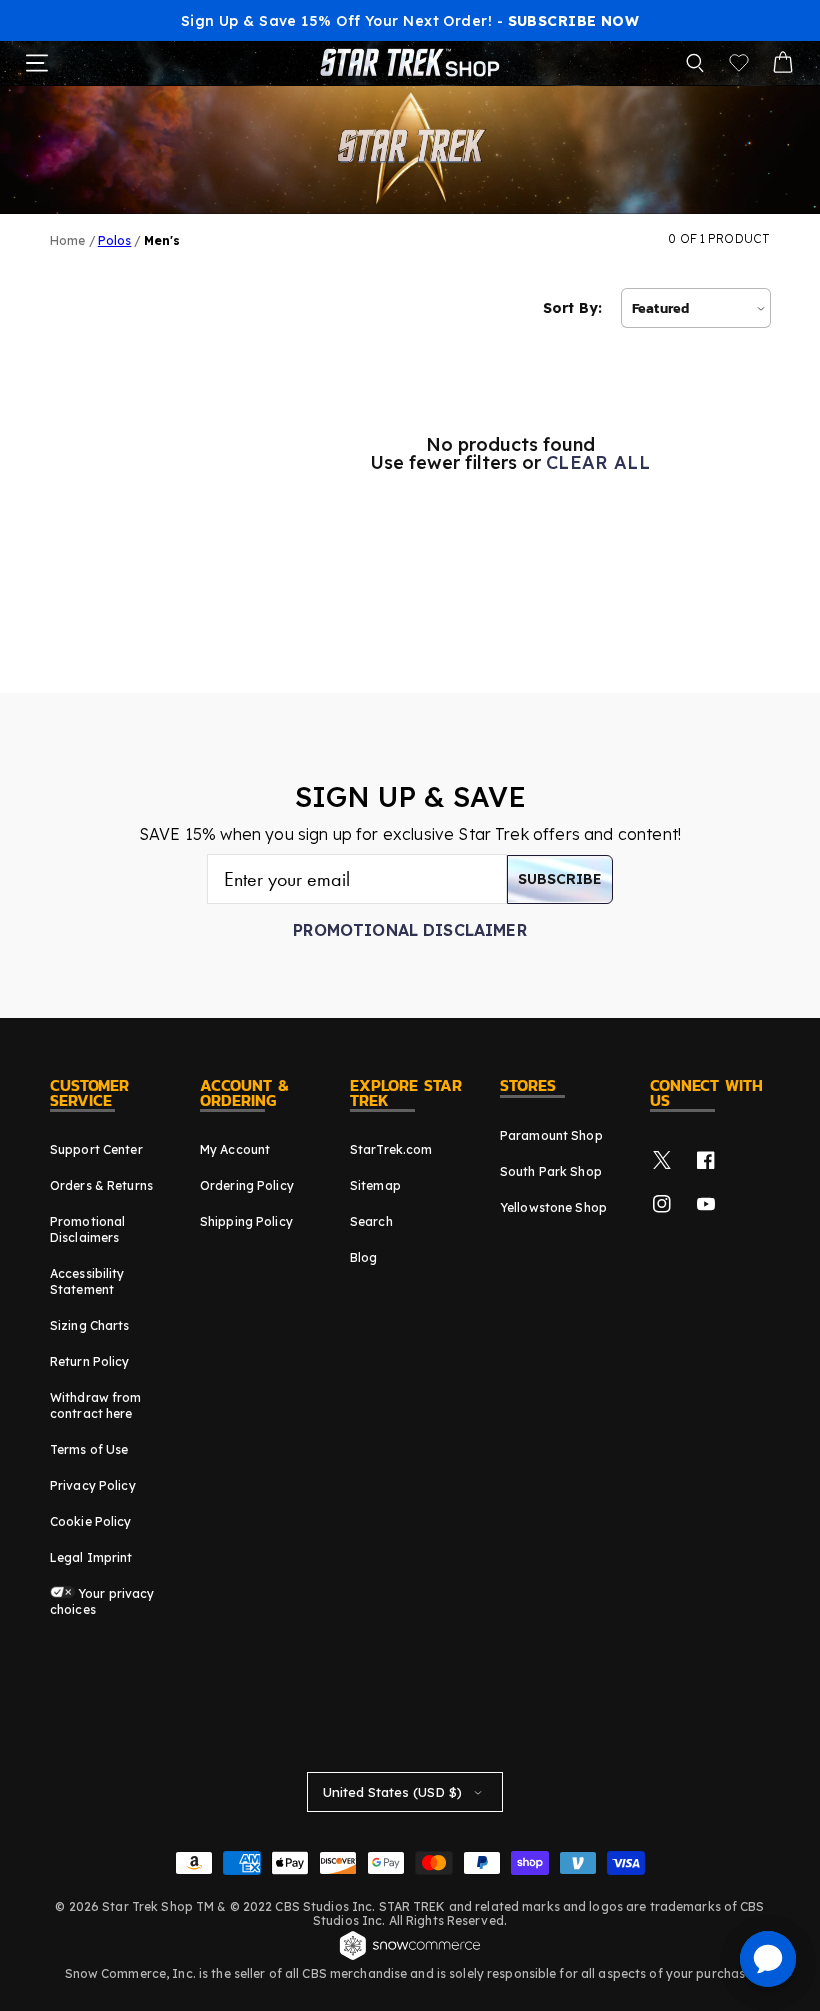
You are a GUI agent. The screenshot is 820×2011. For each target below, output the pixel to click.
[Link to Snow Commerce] (410, 1957)
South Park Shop (551, 1171)
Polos (115, 240)
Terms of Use (89, 1449)
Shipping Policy (246, 1221)
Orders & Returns (101, 1185)
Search (371, 1221)
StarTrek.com (391, 1149)
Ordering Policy (247, 1185)
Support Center (96, 1149)
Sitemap (375, 1185)
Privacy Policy (93, 1485)
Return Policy (90, 1361)
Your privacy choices (102, 1601)
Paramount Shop (551, 1135)
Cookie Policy (91, 1521)
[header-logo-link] (410, 63)
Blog (363, 1257)
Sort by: (572, 308)
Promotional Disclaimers (87, 1229)
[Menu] (37, 63)
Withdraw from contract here (96, 1405)
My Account (235, 1149)
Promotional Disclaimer (410, 930)
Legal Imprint (91, 1557)
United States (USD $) (392, 1792)
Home (67, 240)
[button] (695, 63)
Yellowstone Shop (553, 1207)
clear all (598, 463)
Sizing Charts (90, 1325)
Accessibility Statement (87, 1281)
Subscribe (560, 879)
